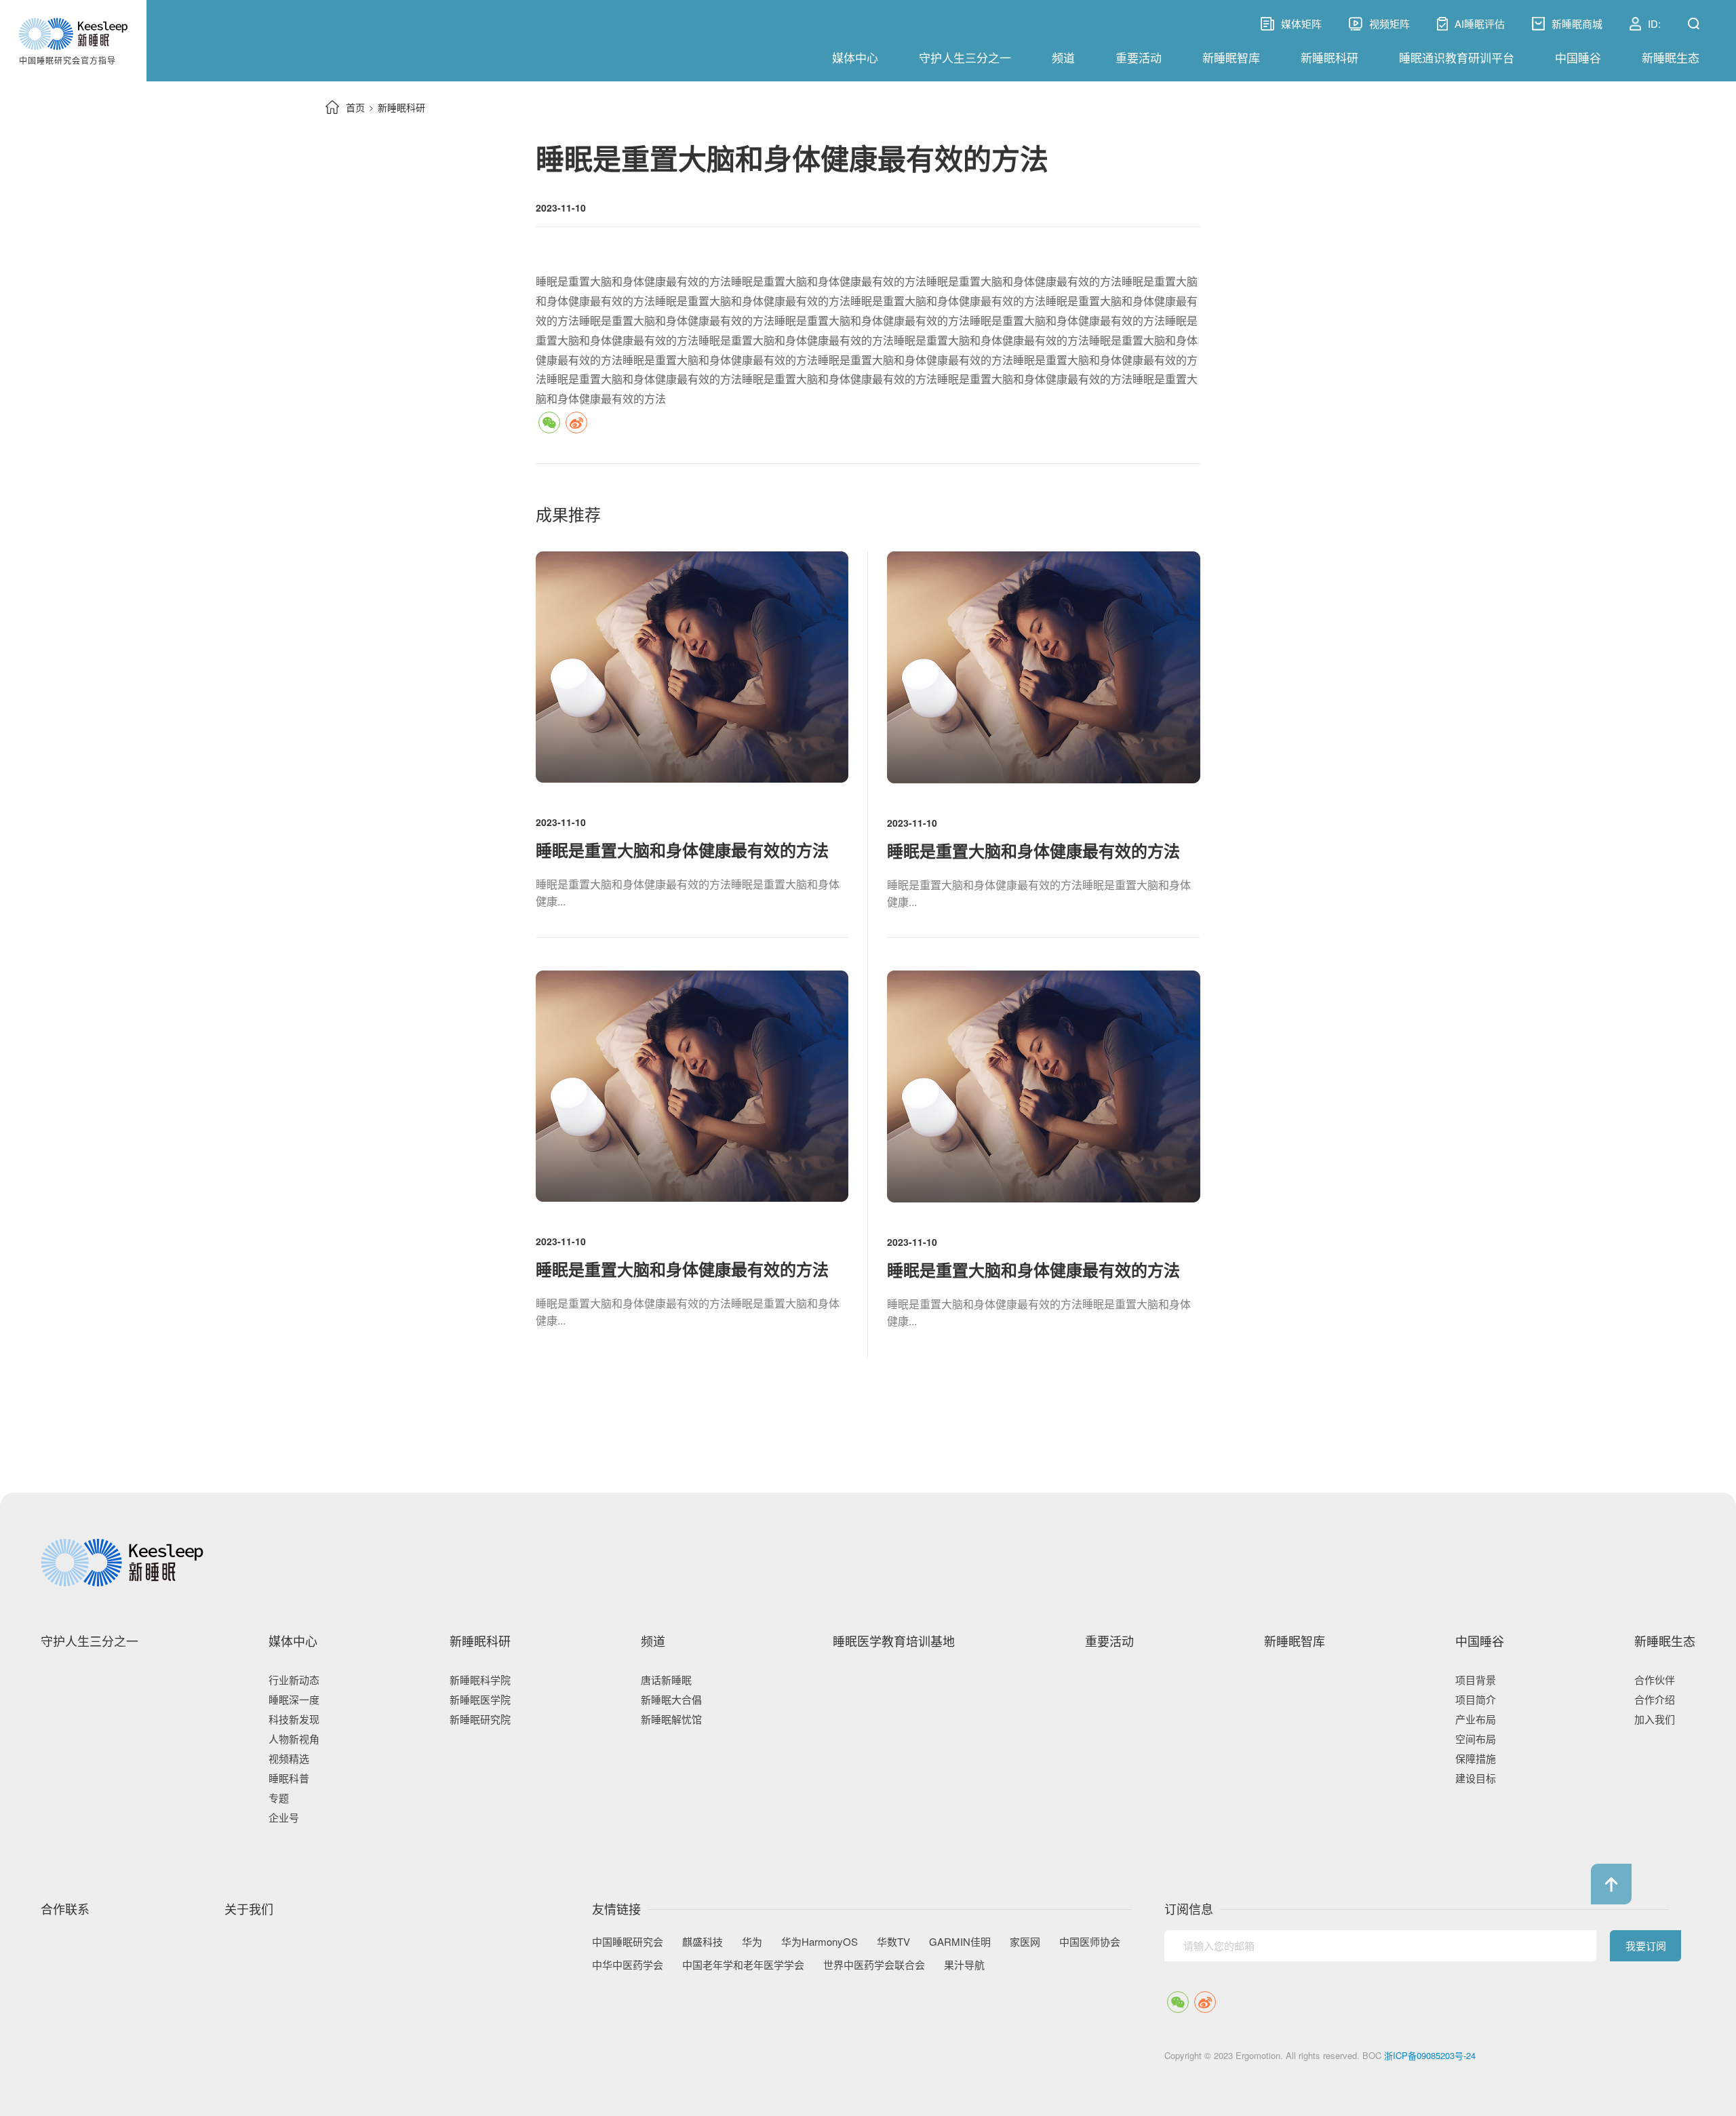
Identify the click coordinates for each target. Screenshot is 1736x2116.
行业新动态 (294, 1680)
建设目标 (1476, 1778)
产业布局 (1476, 1719)
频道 (1063, 57)
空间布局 (1476, 1739)
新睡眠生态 (1671, 57)
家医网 (1025, 1942)
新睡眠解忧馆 (671, 1719)
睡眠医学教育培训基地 (894, 1641)
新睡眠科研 (1329, 57)
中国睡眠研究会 (628, 1942)
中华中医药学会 (628, 1965)
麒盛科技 (703, 1942)
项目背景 (1476, 1680)
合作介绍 (1655, 1699)
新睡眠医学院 (480, 1699)
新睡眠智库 (1231, 57)
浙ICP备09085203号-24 (1430, 2055)
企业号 (284, 1817)
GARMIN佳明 (960, 1942)
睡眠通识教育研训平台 (1457, 57)
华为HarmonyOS (820, 1942)
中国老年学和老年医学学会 (743, 1965)
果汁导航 (964, 1965)
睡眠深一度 (294, 1699)
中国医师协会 (1090, 1942)
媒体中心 (855, 57)
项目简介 (1476, 1699)
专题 (279, 1798)
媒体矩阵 (1291, 24)
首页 (355, 107)
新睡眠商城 (1577, 24)
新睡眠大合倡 (671, 1699)
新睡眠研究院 (480, 1719)
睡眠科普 (289, 1778)
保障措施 (1476, 1758)
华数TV (893, 1942)
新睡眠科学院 (480, 1680)
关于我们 (249, 1909)
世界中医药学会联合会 (874, 1965)
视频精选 (289, 1758)
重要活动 (1139, 57)
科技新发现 (294, 1719)
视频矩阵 (1389, 24)
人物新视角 (294, 1739)
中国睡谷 (1578, 57)
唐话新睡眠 (666, 1680)
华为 (752, 1942)
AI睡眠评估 (1480, 24)
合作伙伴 (1655, 1680)
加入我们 (1655, 1719)
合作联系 (65, 1909)
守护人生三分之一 (965, 57)
